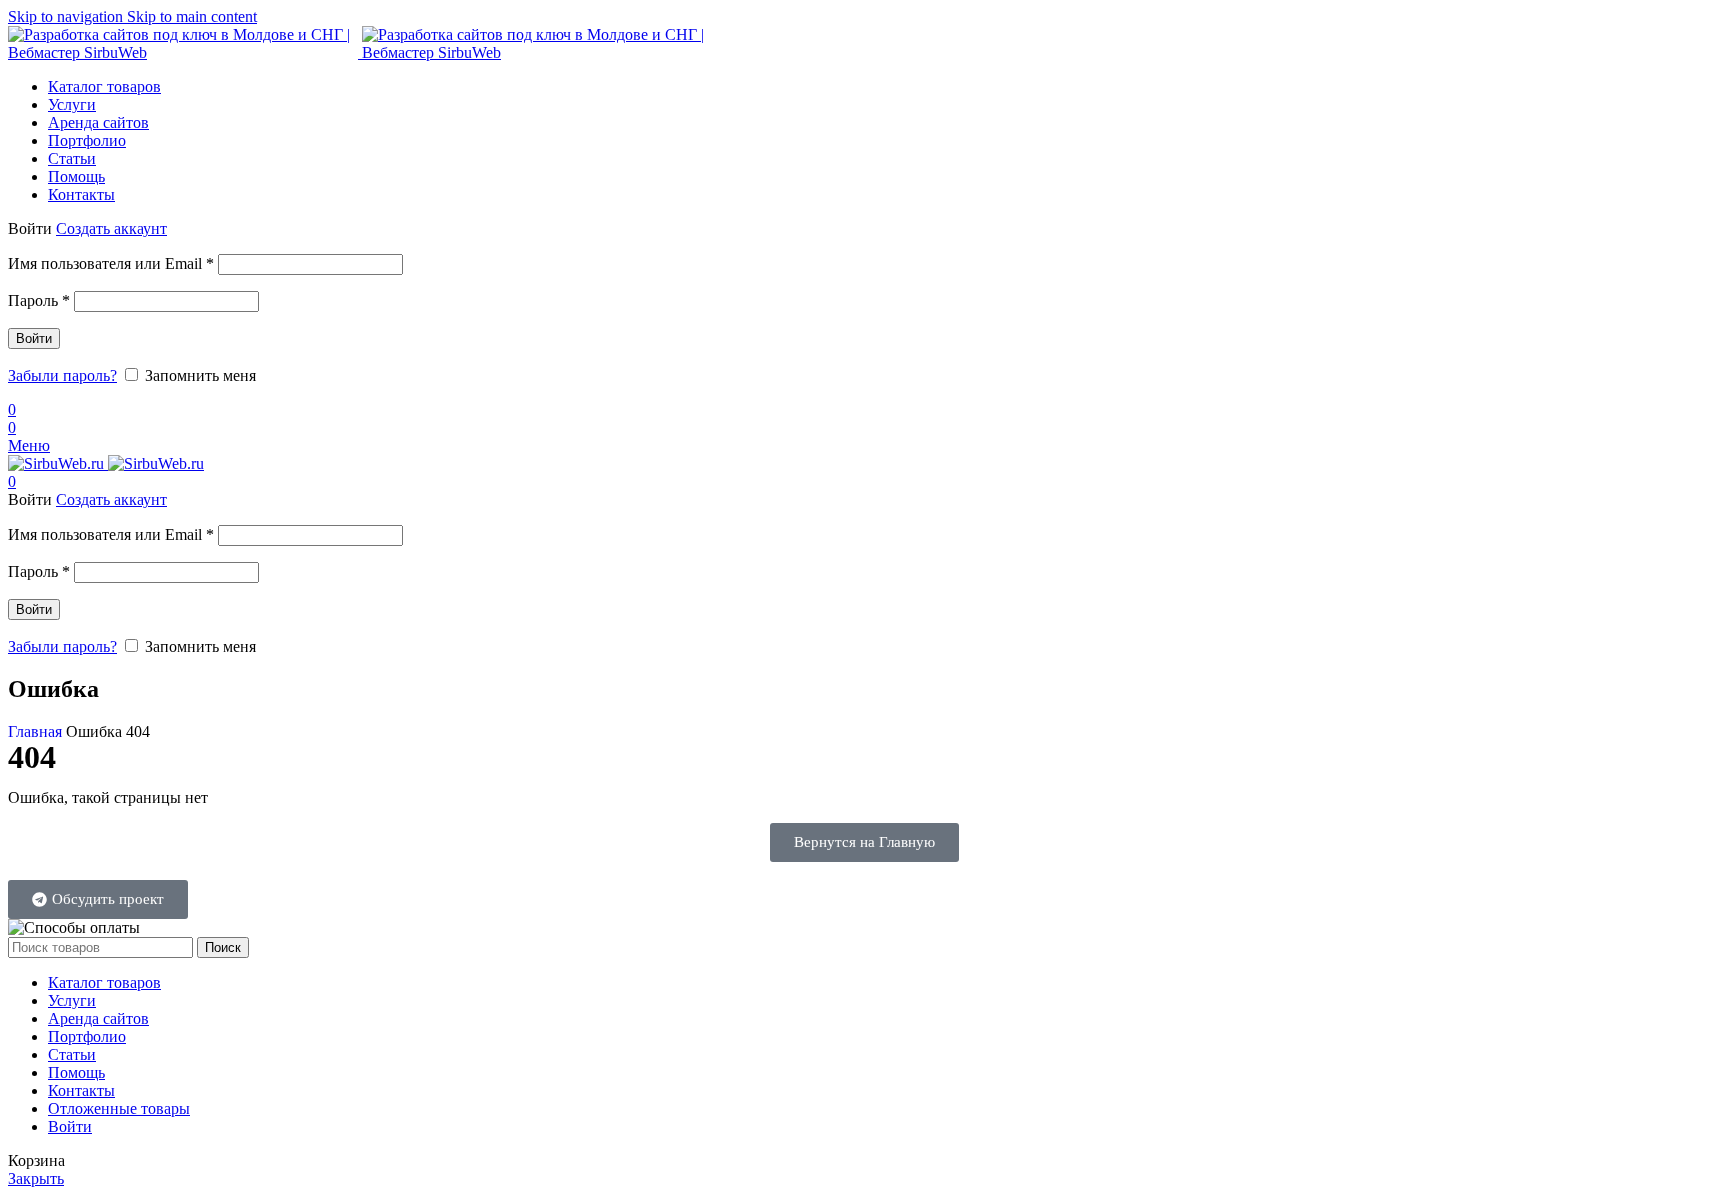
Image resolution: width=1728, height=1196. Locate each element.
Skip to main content (192, 16)
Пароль (39, 300)
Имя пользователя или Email (111, 263)
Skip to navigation (67, 16)
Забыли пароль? (62, 375)
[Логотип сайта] (185, 52)
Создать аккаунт (111, 228)
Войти (34, 338)
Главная (37, 731)
